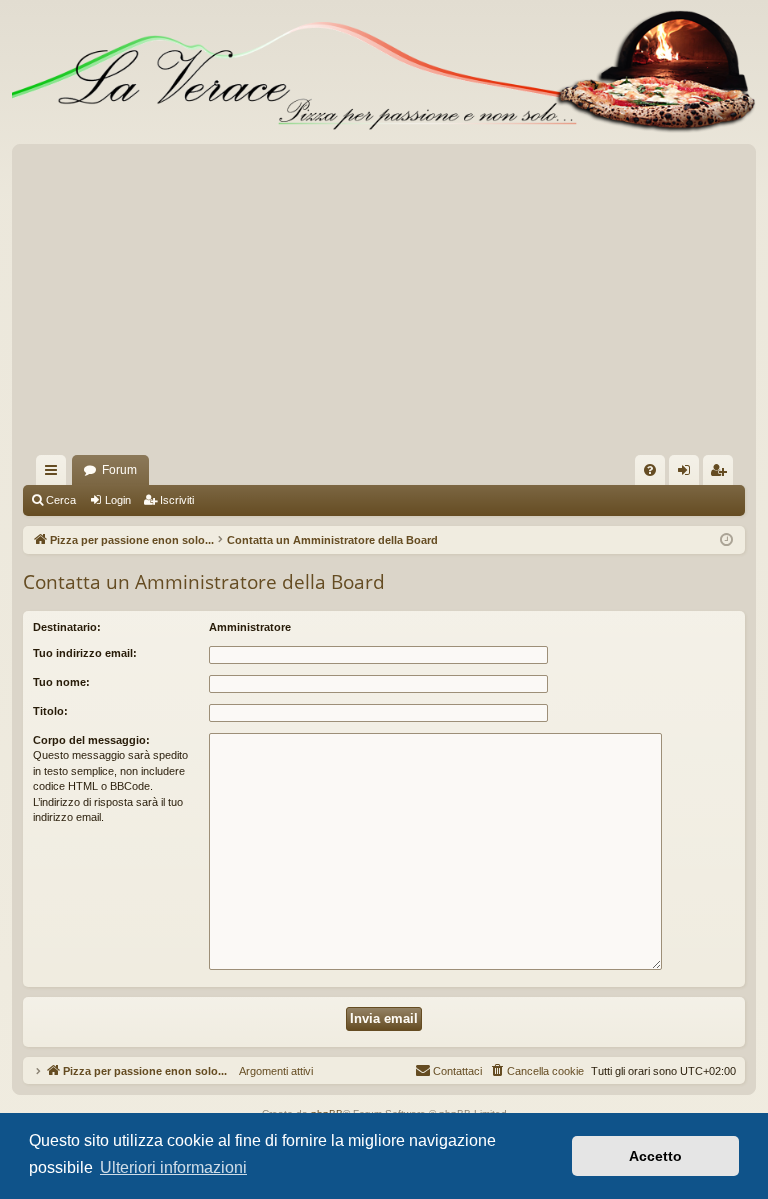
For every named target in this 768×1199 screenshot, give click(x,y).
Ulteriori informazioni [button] (173, 1167)
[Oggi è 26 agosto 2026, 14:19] (726, 540)
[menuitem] (650, 470)
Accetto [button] (655, 1156)
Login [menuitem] (688, 474)
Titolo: (50, 711)
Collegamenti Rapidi (55, 474)
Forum (119, 470)
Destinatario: (67, 627)
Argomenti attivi (270, 1071)
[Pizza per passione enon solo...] (384, 72)
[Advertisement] (384, 305)
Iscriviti (177, 500)
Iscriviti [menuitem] (722, 474)
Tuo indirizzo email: (85, 653)
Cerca (61, 500)
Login (118, 500)
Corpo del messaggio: (91, 740)
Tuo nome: (61, 682)
